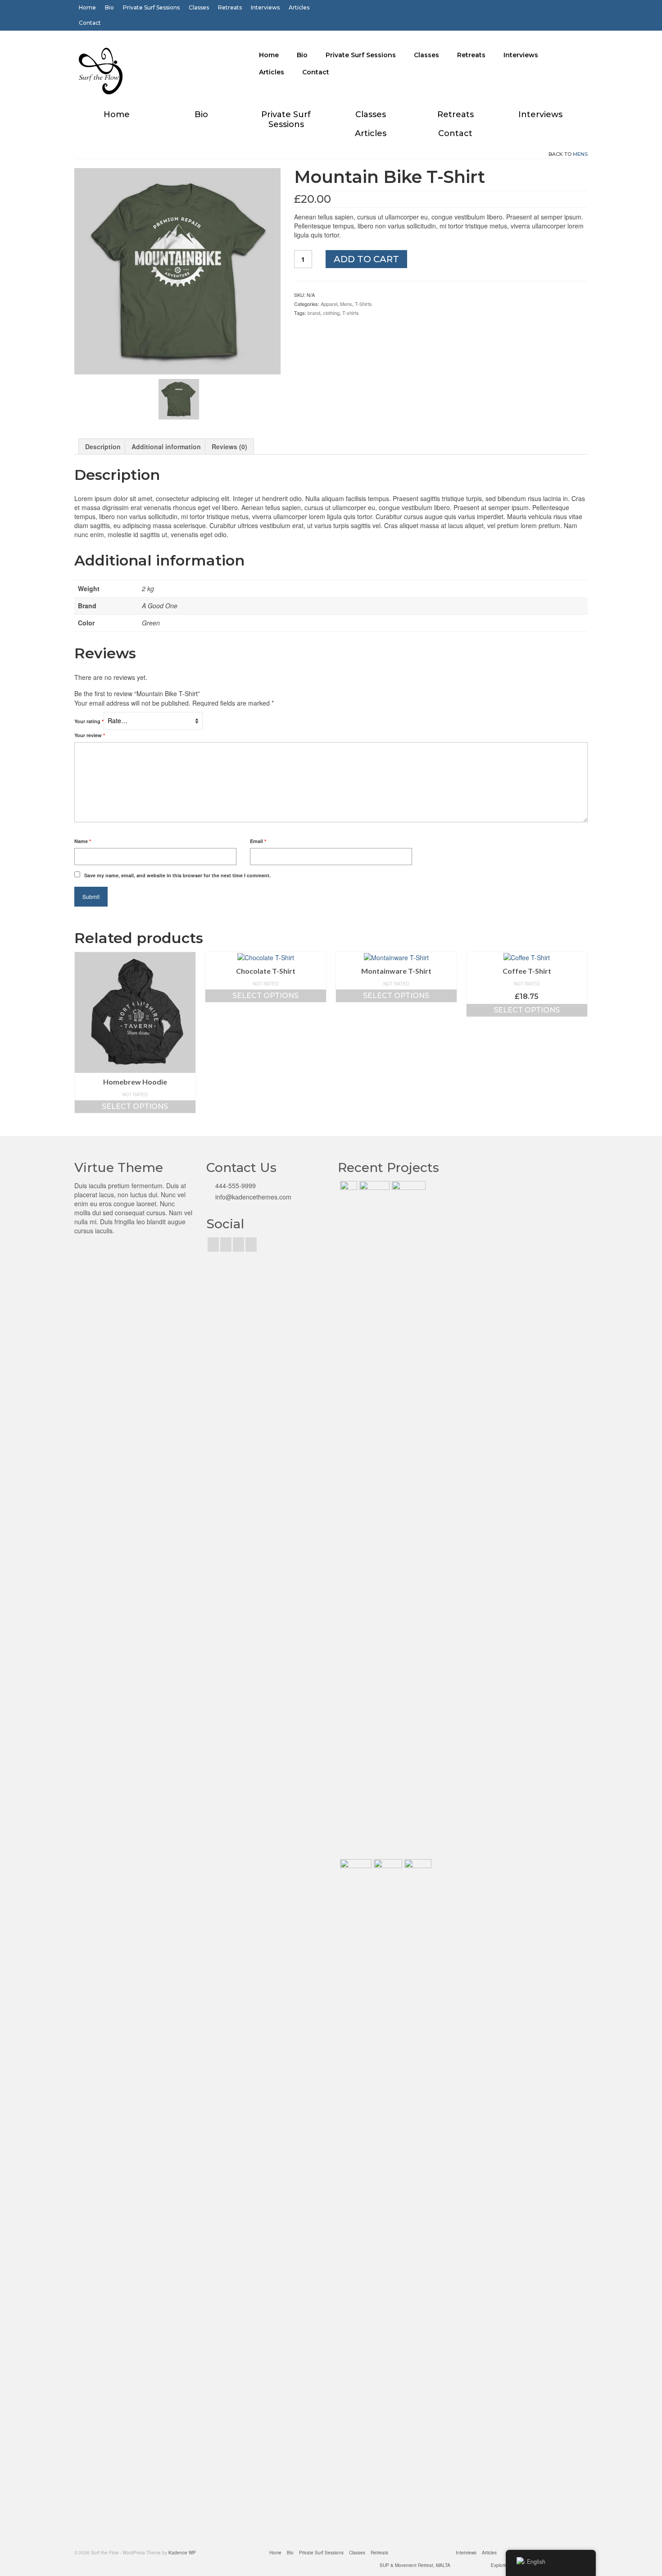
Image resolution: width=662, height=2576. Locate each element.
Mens (580, 154)
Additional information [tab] (166, 447)
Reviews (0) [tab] (229, 447)
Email (258, 841)
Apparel (329, 304)
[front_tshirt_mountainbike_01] (177, 270)
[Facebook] (213, 1245)
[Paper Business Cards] (347, 1519)
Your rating (89, 721)
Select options (135, 1106)
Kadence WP (182, 2553)
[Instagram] (226, 1245)
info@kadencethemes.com (252, 1197)
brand (314, 313)
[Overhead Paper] (355, 2197)
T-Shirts (363, 304)
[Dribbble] (251, 1245)
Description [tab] (103, 447)
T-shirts (351, 313)
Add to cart (366, 259)
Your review (90, 735)
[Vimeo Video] (408, 1519)
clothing (331, 313)
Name (83, 841)
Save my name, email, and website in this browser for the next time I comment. (177, 875)
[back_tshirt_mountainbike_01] (179, 398)
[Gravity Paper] (387, 2197)
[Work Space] (373, 1519)
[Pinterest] (238, 1245)
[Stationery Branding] (417, 2197)
